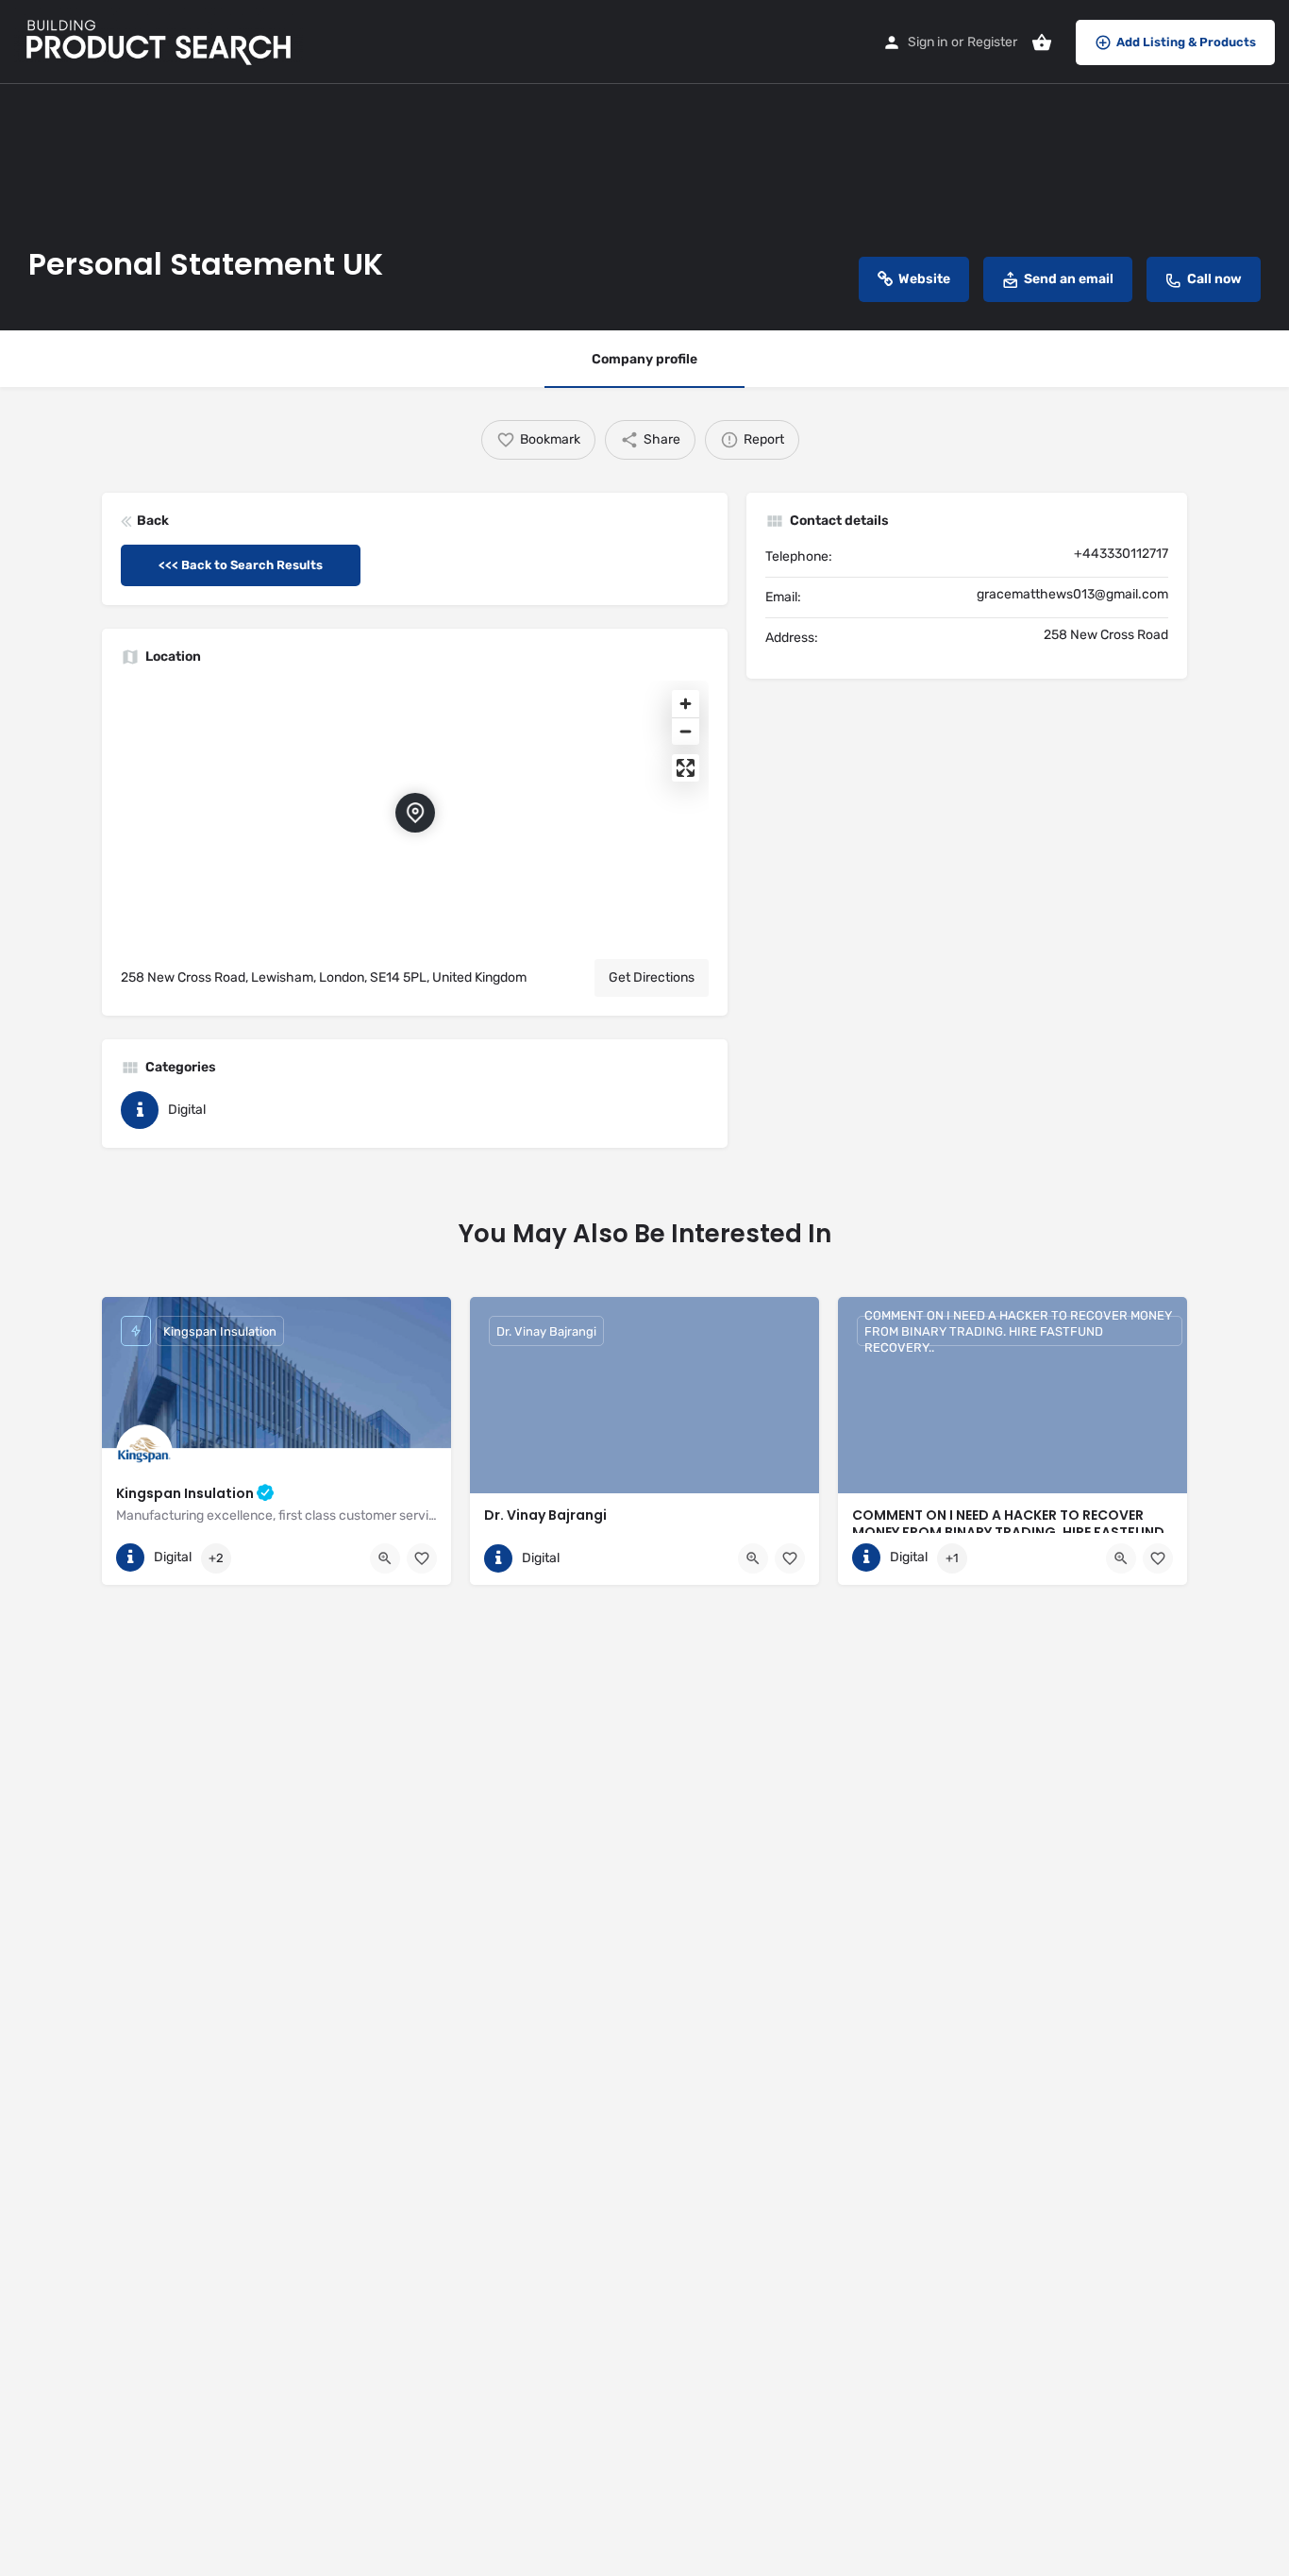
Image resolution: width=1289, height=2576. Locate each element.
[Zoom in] (686, 704)
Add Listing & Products (1186, 42)
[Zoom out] (686, 731)
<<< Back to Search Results (241, 565)
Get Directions (652, 977)
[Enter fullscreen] (686, 768)
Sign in (928, 42)
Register (992, 42)
